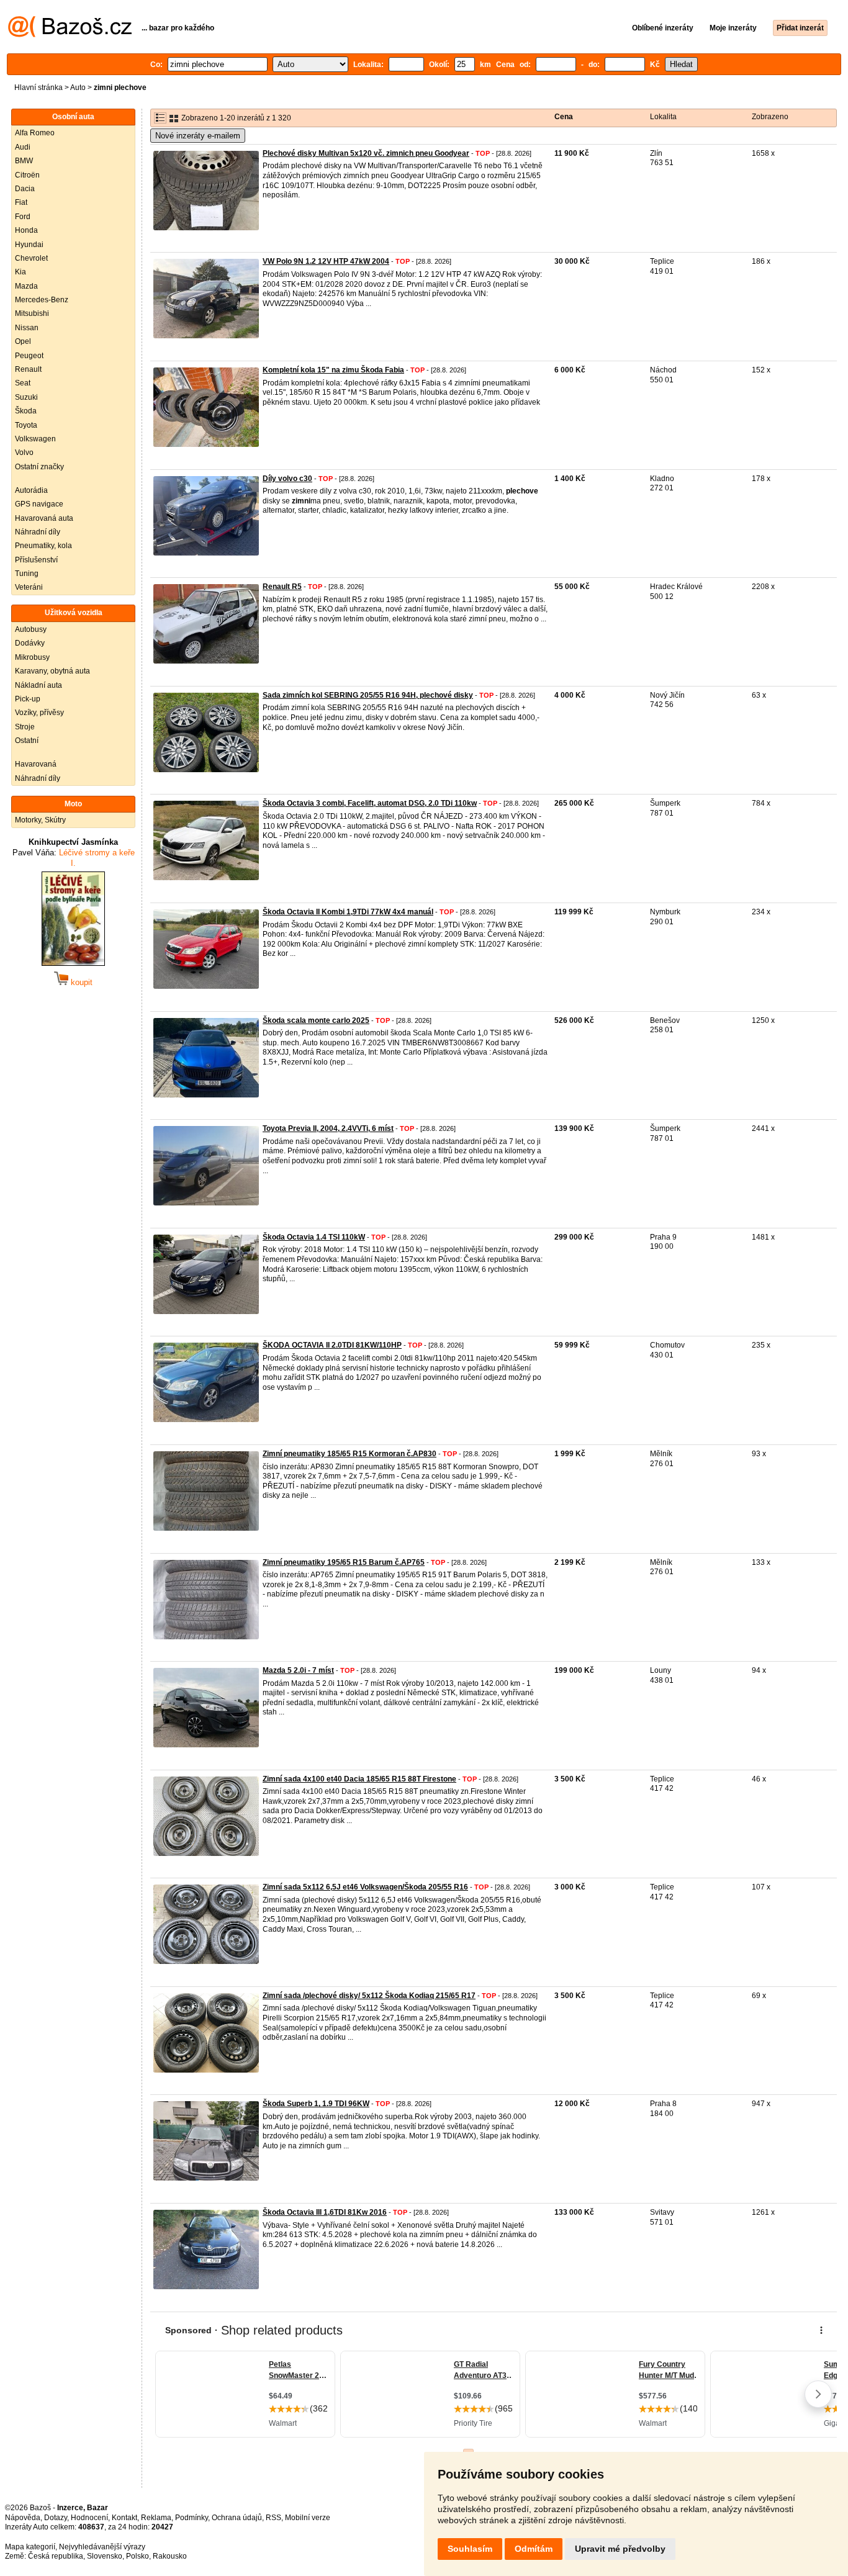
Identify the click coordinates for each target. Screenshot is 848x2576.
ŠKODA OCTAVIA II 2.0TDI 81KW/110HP (332, 1345)
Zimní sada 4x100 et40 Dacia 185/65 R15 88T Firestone (359, 1779)
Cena (564, 117)
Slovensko (105, 2556)
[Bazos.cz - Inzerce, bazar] (70, 35)
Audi (23, 147)
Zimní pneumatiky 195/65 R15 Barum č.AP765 (344, 1562)
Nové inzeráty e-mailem (198, 136)
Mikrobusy (32, 657)
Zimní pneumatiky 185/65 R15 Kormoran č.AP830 (350, 1454)
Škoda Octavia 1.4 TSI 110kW (314, 1237)
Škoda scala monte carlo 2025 (316, 1020)
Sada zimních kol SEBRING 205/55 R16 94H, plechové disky (368, 695)
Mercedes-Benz (42, 300)
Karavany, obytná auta (52, 671)
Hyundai (29, 245)
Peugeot (29, 356)
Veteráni (29, 587)
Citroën (27, 175)
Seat (23, 383)
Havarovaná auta (44, 518)
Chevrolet (31, 258)
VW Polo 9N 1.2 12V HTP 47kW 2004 (326, 261)
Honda (26, 230)
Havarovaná (36, 764)
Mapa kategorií (30, 2547)
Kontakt (124, 2518)
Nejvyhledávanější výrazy (102, 2547)
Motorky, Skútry (40, 820)
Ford (23, 217)
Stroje (25, 727)
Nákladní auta (38, 685)
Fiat (21, 202)
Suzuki (26, 397)
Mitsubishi (32, 313)
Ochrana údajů (237, 2518)
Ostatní (27, 741)
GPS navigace (39, 504)
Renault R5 (282, 587)
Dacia (25, 189)
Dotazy (56, 2518)
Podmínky (192, 2518)
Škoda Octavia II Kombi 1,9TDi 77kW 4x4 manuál (348, 912)
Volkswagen (35, 439)
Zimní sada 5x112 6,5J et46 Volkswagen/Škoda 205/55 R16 (365, 1887)
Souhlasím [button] (470, 2549)
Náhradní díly (38, 532)
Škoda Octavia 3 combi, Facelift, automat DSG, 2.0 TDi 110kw (370, 803)
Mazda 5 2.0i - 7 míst (298, 1670)
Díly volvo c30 (287, 479)
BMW (24, 161)
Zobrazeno (770, 117)
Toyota (26, 425)
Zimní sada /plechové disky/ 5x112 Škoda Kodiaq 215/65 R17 (369, 1996)
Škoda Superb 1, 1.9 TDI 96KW (316, 2104)
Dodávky (30, 643)
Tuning (27, 574)
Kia (20, 272)
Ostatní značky (39, 467)
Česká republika (56, 2556)
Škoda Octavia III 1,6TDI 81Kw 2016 (325, 2212)
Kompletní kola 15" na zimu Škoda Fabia (333, 370)
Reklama (156, 2518)
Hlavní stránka (38, 88)
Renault (28, 369)
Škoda (26, 411)
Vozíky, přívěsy (39, 713)
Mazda (26, 286)
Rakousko (170, 2556)
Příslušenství (36, 560)
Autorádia (31, 490)
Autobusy (31, 629)
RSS (273, 2518)
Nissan (27, 328)
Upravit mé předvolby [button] (620, 2549)
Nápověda (23, 2518)
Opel (23, 341)
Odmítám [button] (534, 2549)
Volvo (24, 453)
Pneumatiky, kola (43, 546)
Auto (78, 88)
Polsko (138, 2556)
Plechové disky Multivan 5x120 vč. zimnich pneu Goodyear (366, 153)
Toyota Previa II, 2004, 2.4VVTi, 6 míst (328, 1128)
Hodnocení (89, 2518)
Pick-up (28, 699)
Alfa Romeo (35, 133)
